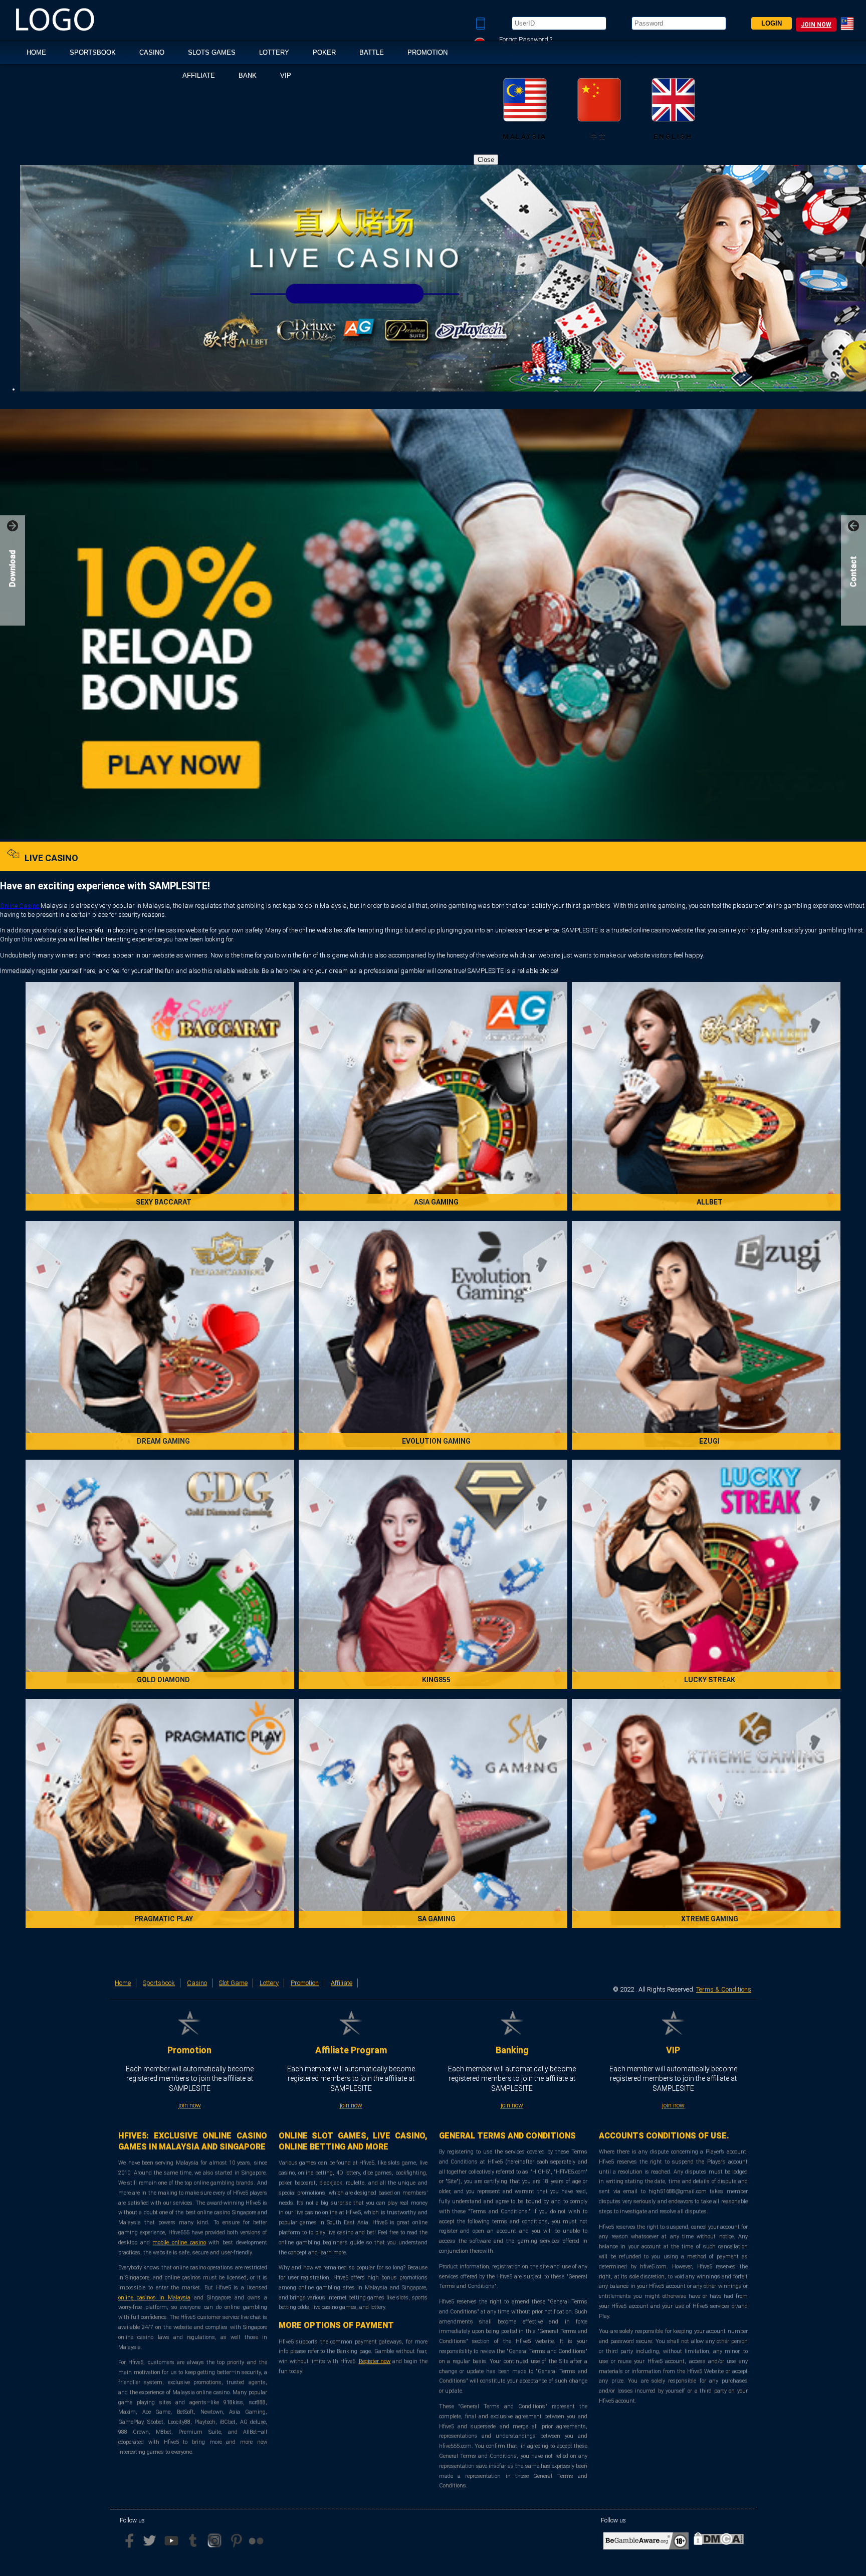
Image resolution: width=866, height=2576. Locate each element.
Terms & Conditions (724, 1989)
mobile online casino (179, 2242)
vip (286, 75)
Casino (197, 1983)
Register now (375, 2361)
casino (152, 52)
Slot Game (233, 1983)
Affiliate (199, 75)
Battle (372, 52)
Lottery (274, 52)
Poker (324, 52)
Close (486, 160)
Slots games (212, 52)
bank (248, 75)
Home (123, 1983)
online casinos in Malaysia (154, 2298)
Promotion (427, 52)
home (36, 52)
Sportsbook (93, 52)
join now (816, 25)
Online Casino (20, 906)
